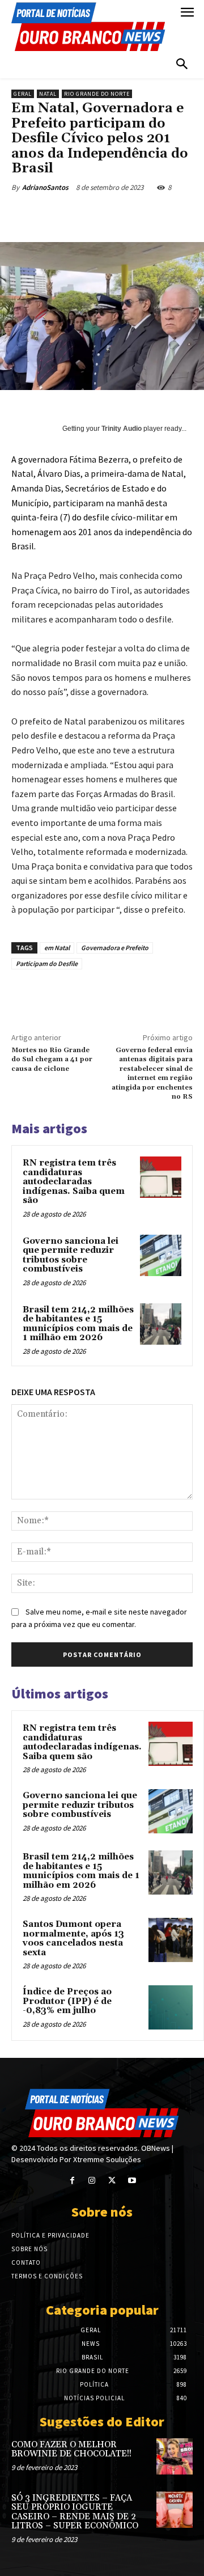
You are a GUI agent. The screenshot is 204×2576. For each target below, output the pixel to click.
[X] (84, 214)
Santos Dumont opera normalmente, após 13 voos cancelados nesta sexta (73, 1939)
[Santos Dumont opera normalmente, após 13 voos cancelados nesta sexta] (171, 1940)
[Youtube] (132, 2181)
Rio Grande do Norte (97, 94)
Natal (48, 94)
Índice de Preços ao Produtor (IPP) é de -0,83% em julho (67, 2001)
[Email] (163, 214)
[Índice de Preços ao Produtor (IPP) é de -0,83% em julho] (171, 2007)
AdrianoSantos (45, 187)
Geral (23, 94)
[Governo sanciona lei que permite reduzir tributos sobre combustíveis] (161, 1255)
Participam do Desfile (47, 963)
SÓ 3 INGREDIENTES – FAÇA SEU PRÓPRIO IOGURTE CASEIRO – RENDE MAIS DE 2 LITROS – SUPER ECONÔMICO (75, 2512)
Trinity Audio (122, 429)
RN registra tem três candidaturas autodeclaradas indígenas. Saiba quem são (74, 1182)
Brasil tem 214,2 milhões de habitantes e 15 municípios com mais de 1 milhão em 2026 (78, 1324)
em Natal (57, 948)
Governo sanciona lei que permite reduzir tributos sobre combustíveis (71, 1255)
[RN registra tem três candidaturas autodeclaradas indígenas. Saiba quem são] (161, 1177)
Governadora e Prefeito (115, 948)
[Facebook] (58, 214)
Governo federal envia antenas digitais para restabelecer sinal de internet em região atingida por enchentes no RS (152, 1073)
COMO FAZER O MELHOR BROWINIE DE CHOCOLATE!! (71, 2450)
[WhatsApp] (137, 214)
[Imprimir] (189, 214)
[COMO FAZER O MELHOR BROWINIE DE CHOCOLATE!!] (175, 2456)
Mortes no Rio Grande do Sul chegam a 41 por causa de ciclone (52, 1060)
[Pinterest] (110, 214)
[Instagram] (92, 2181)
